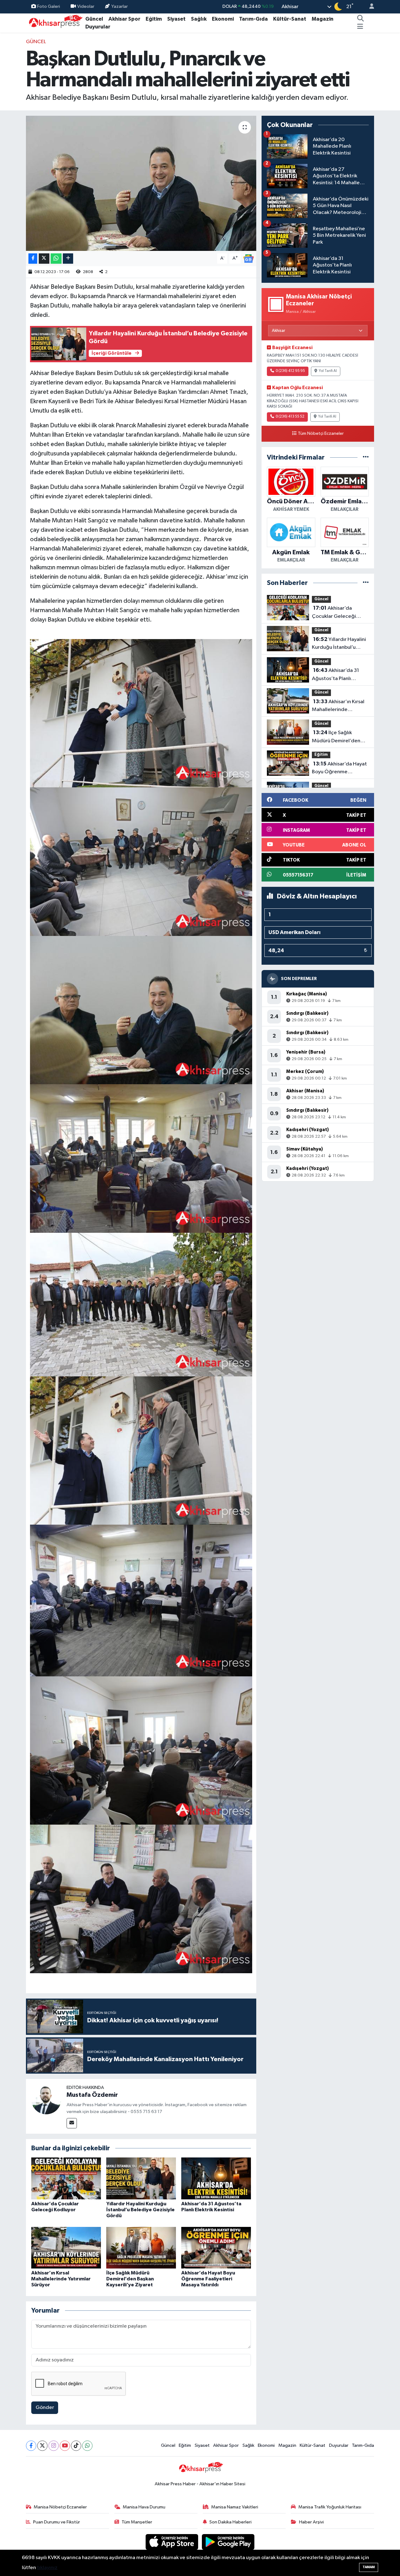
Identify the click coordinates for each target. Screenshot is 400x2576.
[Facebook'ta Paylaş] (33, 259)
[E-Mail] (72, 2123)
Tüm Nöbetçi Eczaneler (321, 434)
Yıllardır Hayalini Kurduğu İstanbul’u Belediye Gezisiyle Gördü (140, 2210)
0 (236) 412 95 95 (290, 371)
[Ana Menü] (360, 27)
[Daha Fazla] (68, 259)
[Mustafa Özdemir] (46, 2099)
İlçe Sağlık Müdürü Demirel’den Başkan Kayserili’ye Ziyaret (130, 2279)
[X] (42, 2446)
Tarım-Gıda (253, 19)
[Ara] (361, 19)
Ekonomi (223, 19)
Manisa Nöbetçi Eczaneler (60, 2507)
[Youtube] (65, 2446)
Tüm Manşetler (137, 2522)
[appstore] (172, 2542)
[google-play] (228, 2542)
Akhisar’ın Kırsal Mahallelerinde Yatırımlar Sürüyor (61, 2279)
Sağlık (199, 19)
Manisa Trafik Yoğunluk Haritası (330, 2507)
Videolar (86, 6)
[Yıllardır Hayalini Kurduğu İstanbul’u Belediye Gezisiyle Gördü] (141, 2178)
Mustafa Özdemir (92, 2095)
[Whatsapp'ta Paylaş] (56, 259)
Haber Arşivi (311, 2522)
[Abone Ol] (248, 259)
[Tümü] (366, 457)
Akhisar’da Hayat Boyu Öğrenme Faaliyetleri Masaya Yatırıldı (208, 2279)
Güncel (94, 19)
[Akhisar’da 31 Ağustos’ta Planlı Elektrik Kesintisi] (216, 2178)
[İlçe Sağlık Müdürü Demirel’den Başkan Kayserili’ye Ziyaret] (141, 2248)
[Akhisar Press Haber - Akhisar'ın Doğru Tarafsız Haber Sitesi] (54, 23)
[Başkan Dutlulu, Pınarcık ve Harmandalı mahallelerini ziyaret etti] (141, 183)
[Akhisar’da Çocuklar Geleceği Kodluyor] (66, 2178)
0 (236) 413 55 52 (290, 417)
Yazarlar (120, 6)
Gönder (45, 2408)
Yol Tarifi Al (328, 371)
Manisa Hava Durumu (144, 2507)
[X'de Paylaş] (44, 259)
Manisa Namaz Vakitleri (235, 2507)
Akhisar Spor (124, 19)
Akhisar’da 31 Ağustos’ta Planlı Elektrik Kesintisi (335, 675)
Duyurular (98, 27)
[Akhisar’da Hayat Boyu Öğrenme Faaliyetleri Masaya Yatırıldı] (216, 2248)
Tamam (369, 2567)
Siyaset (176, 19)
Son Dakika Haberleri (230, 2522)
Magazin (322, 19)
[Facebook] (31, 2446)
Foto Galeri (49, 6)
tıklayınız (47, 2568)
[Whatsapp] (87, 2446)
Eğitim (154, 19)
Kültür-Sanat (290, 19)
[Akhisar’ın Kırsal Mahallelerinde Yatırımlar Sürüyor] (66, 2248)
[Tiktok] (76, 2446)
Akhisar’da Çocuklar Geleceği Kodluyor (334, 613)
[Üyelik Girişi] (369, 7)
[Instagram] (54, 2446)
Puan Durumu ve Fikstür (57, 2522)
